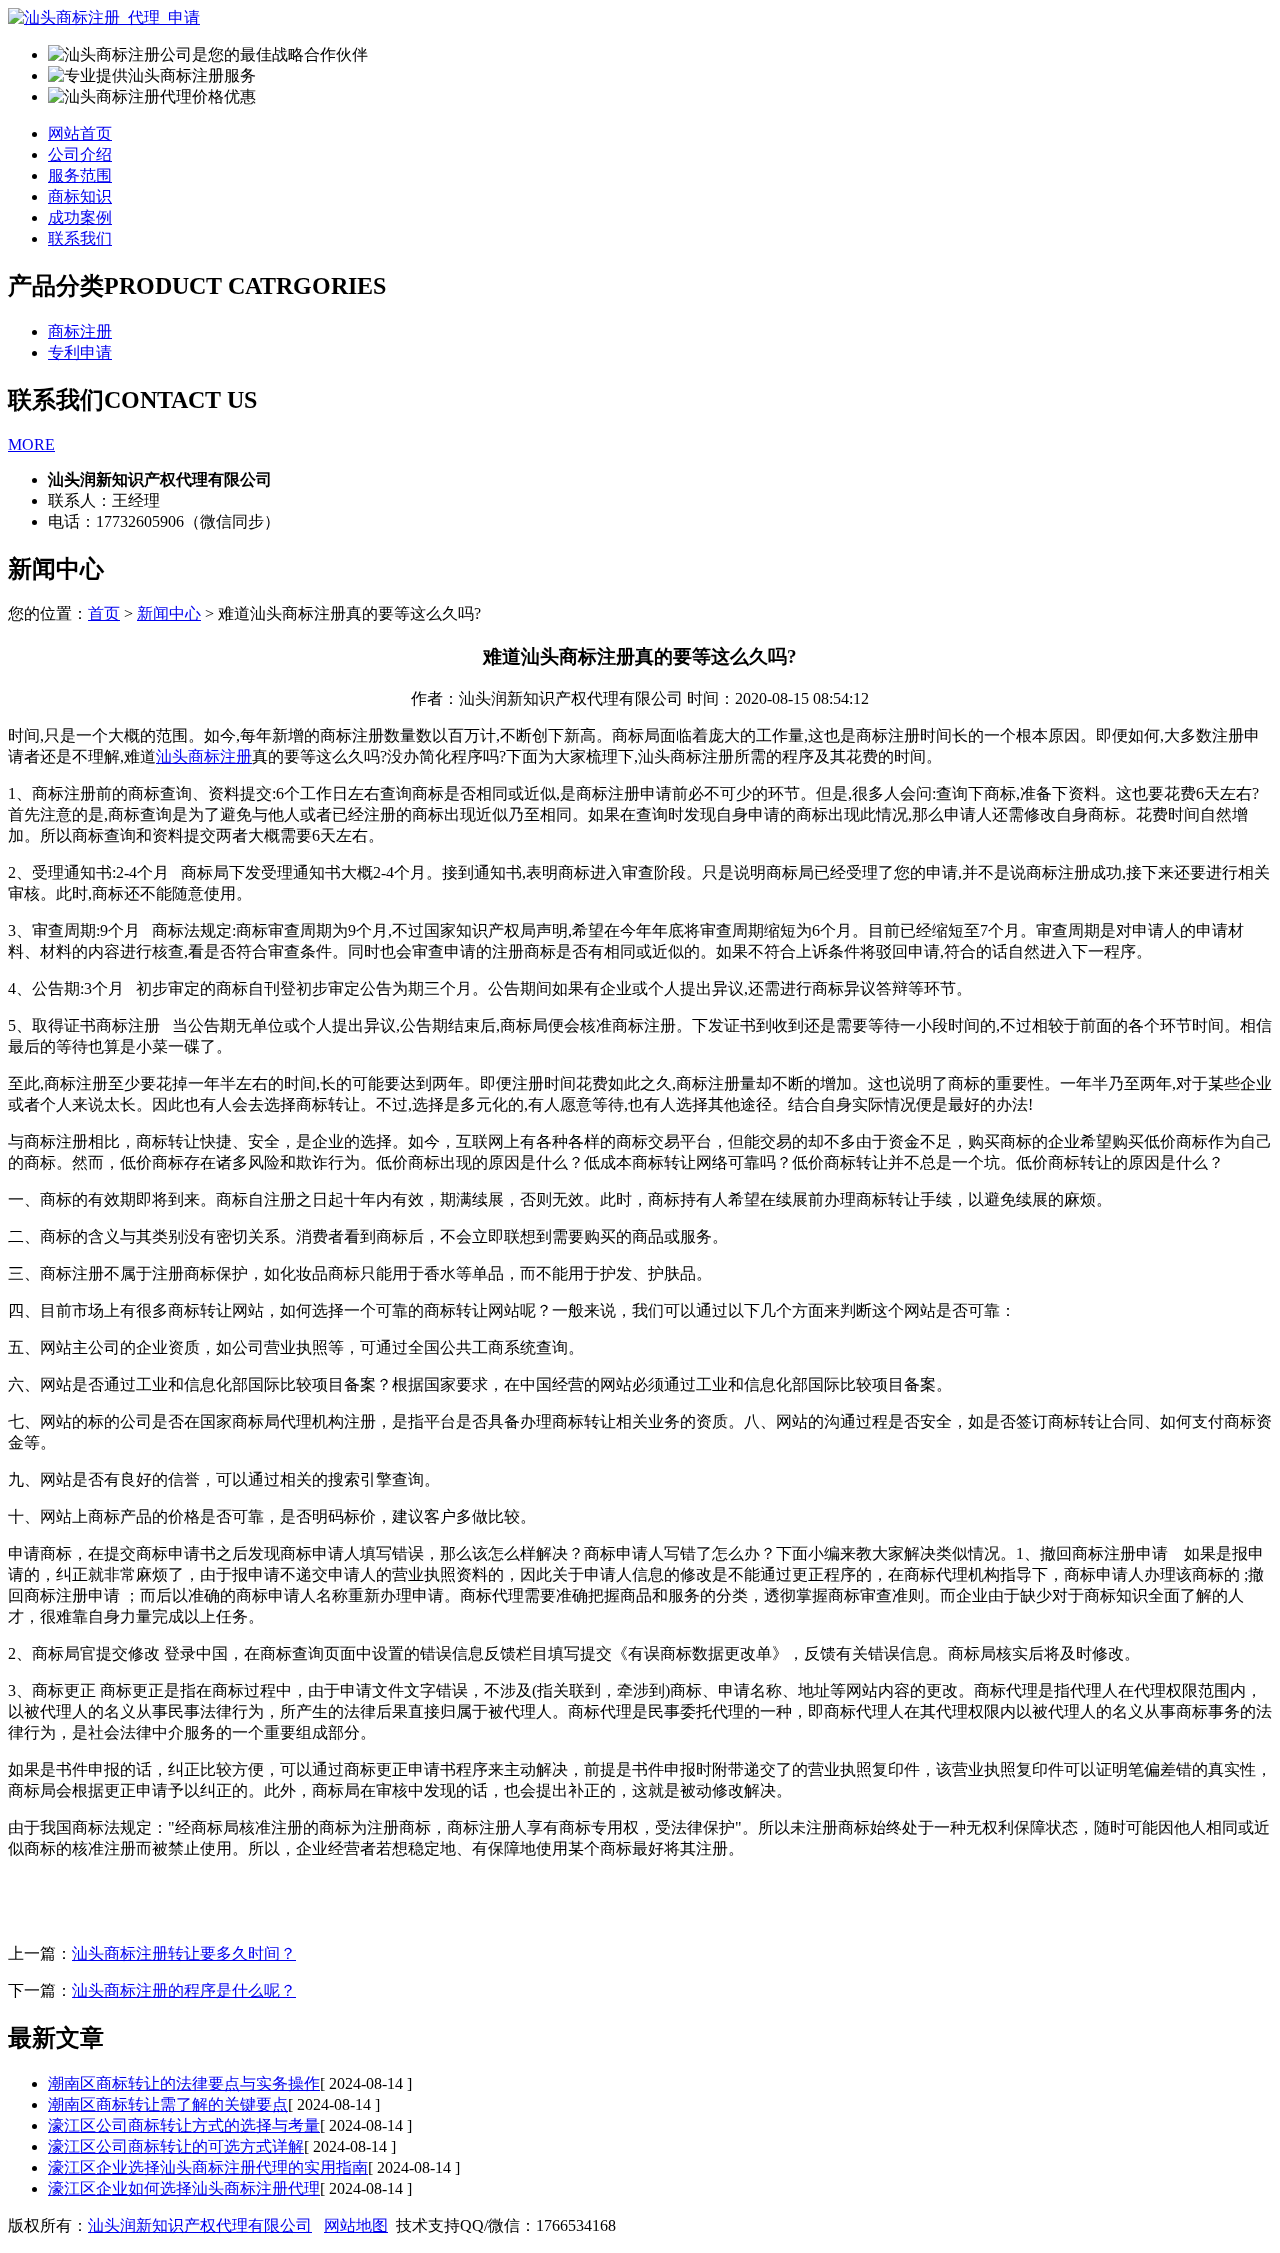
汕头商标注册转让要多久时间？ (184, 1953)
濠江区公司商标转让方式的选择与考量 (184, 2125)
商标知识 (80, 196)
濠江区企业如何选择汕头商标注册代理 (184, 2188)
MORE (31, 444)
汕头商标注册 (204, 756)
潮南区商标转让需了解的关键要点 (168, 2104)
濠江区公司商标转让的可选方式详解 (176, 2146)
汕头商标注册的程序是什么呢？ (184, 1990)
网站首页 (80, 133)
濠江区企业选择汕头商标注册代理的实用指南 (208, 2167)
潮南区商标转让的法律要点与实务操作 (184, 2083)
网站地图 (356, 2225)
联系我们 (80, 238)
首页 (104, 613)
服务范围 (80, 175)
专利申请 (80, 352)
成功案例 (80, 217)
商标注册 (80, 331)
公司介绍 (80, 154)
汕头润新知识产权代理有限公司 (200, 2225)
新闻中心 (169, 613)
